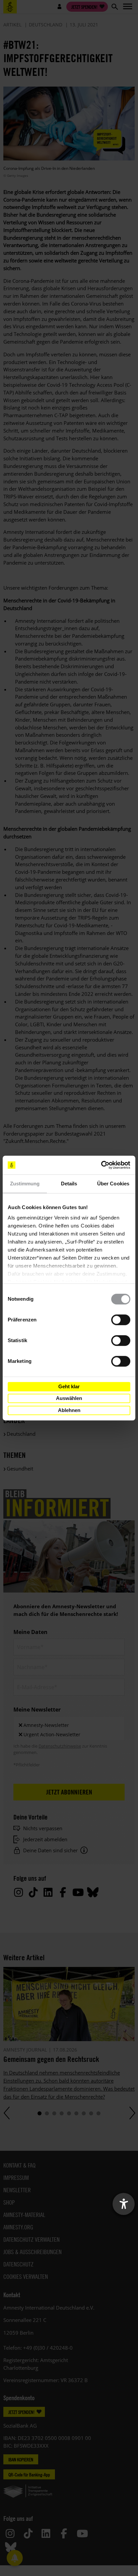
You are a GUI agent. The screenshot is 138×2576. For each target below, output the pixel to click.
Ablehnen (69, 1410)
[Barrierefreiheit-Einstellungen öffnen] (124, 2204)
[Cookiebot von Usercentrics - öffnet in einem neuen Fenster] (101, 1165)
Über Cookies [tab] (113, 1184)
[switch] (121, 1320)
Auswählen (69, 1398)
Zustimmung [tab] (25, 1184)
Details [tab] (69, 1184)
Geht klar (69, 1386)
